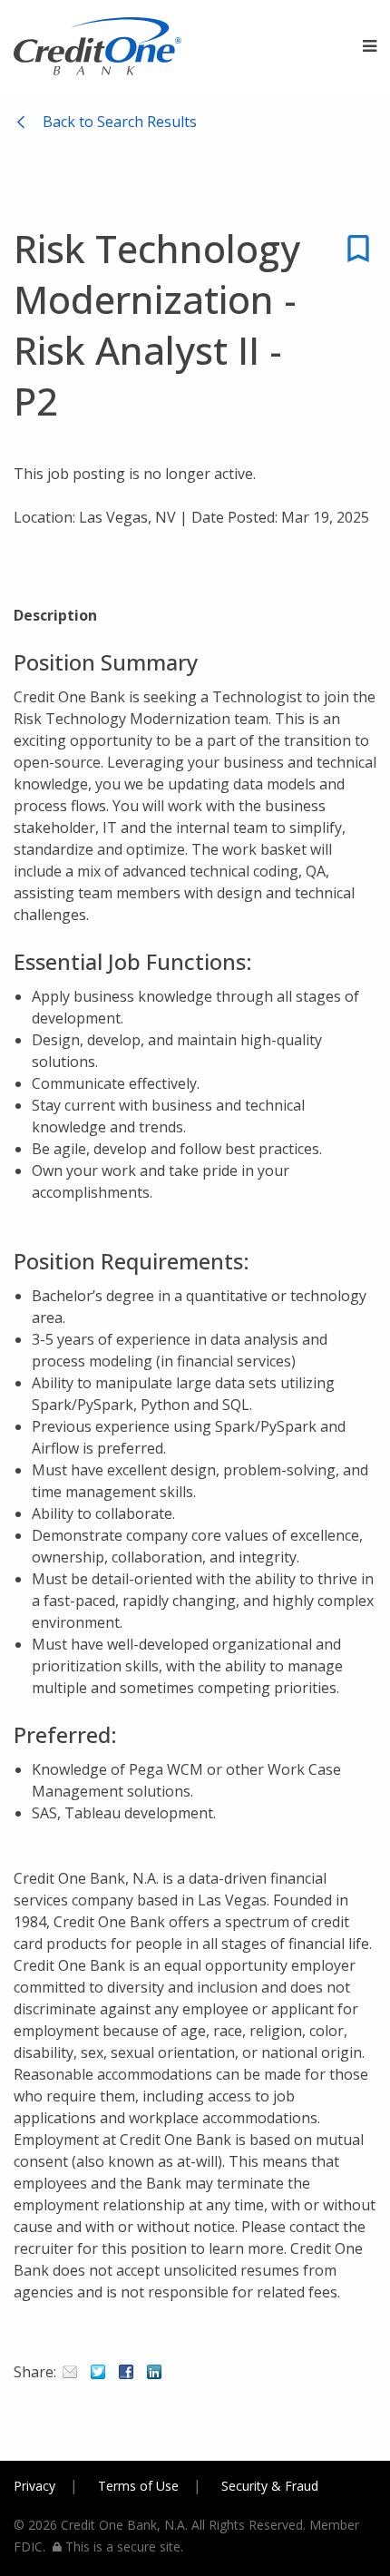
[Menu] (370, 46)
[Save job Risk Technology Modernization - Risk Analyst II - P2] (358, 261)
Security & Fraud (270, 2486)
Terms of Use (138, 2486)
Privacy (34, 2486)
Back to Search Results (120, 122)
